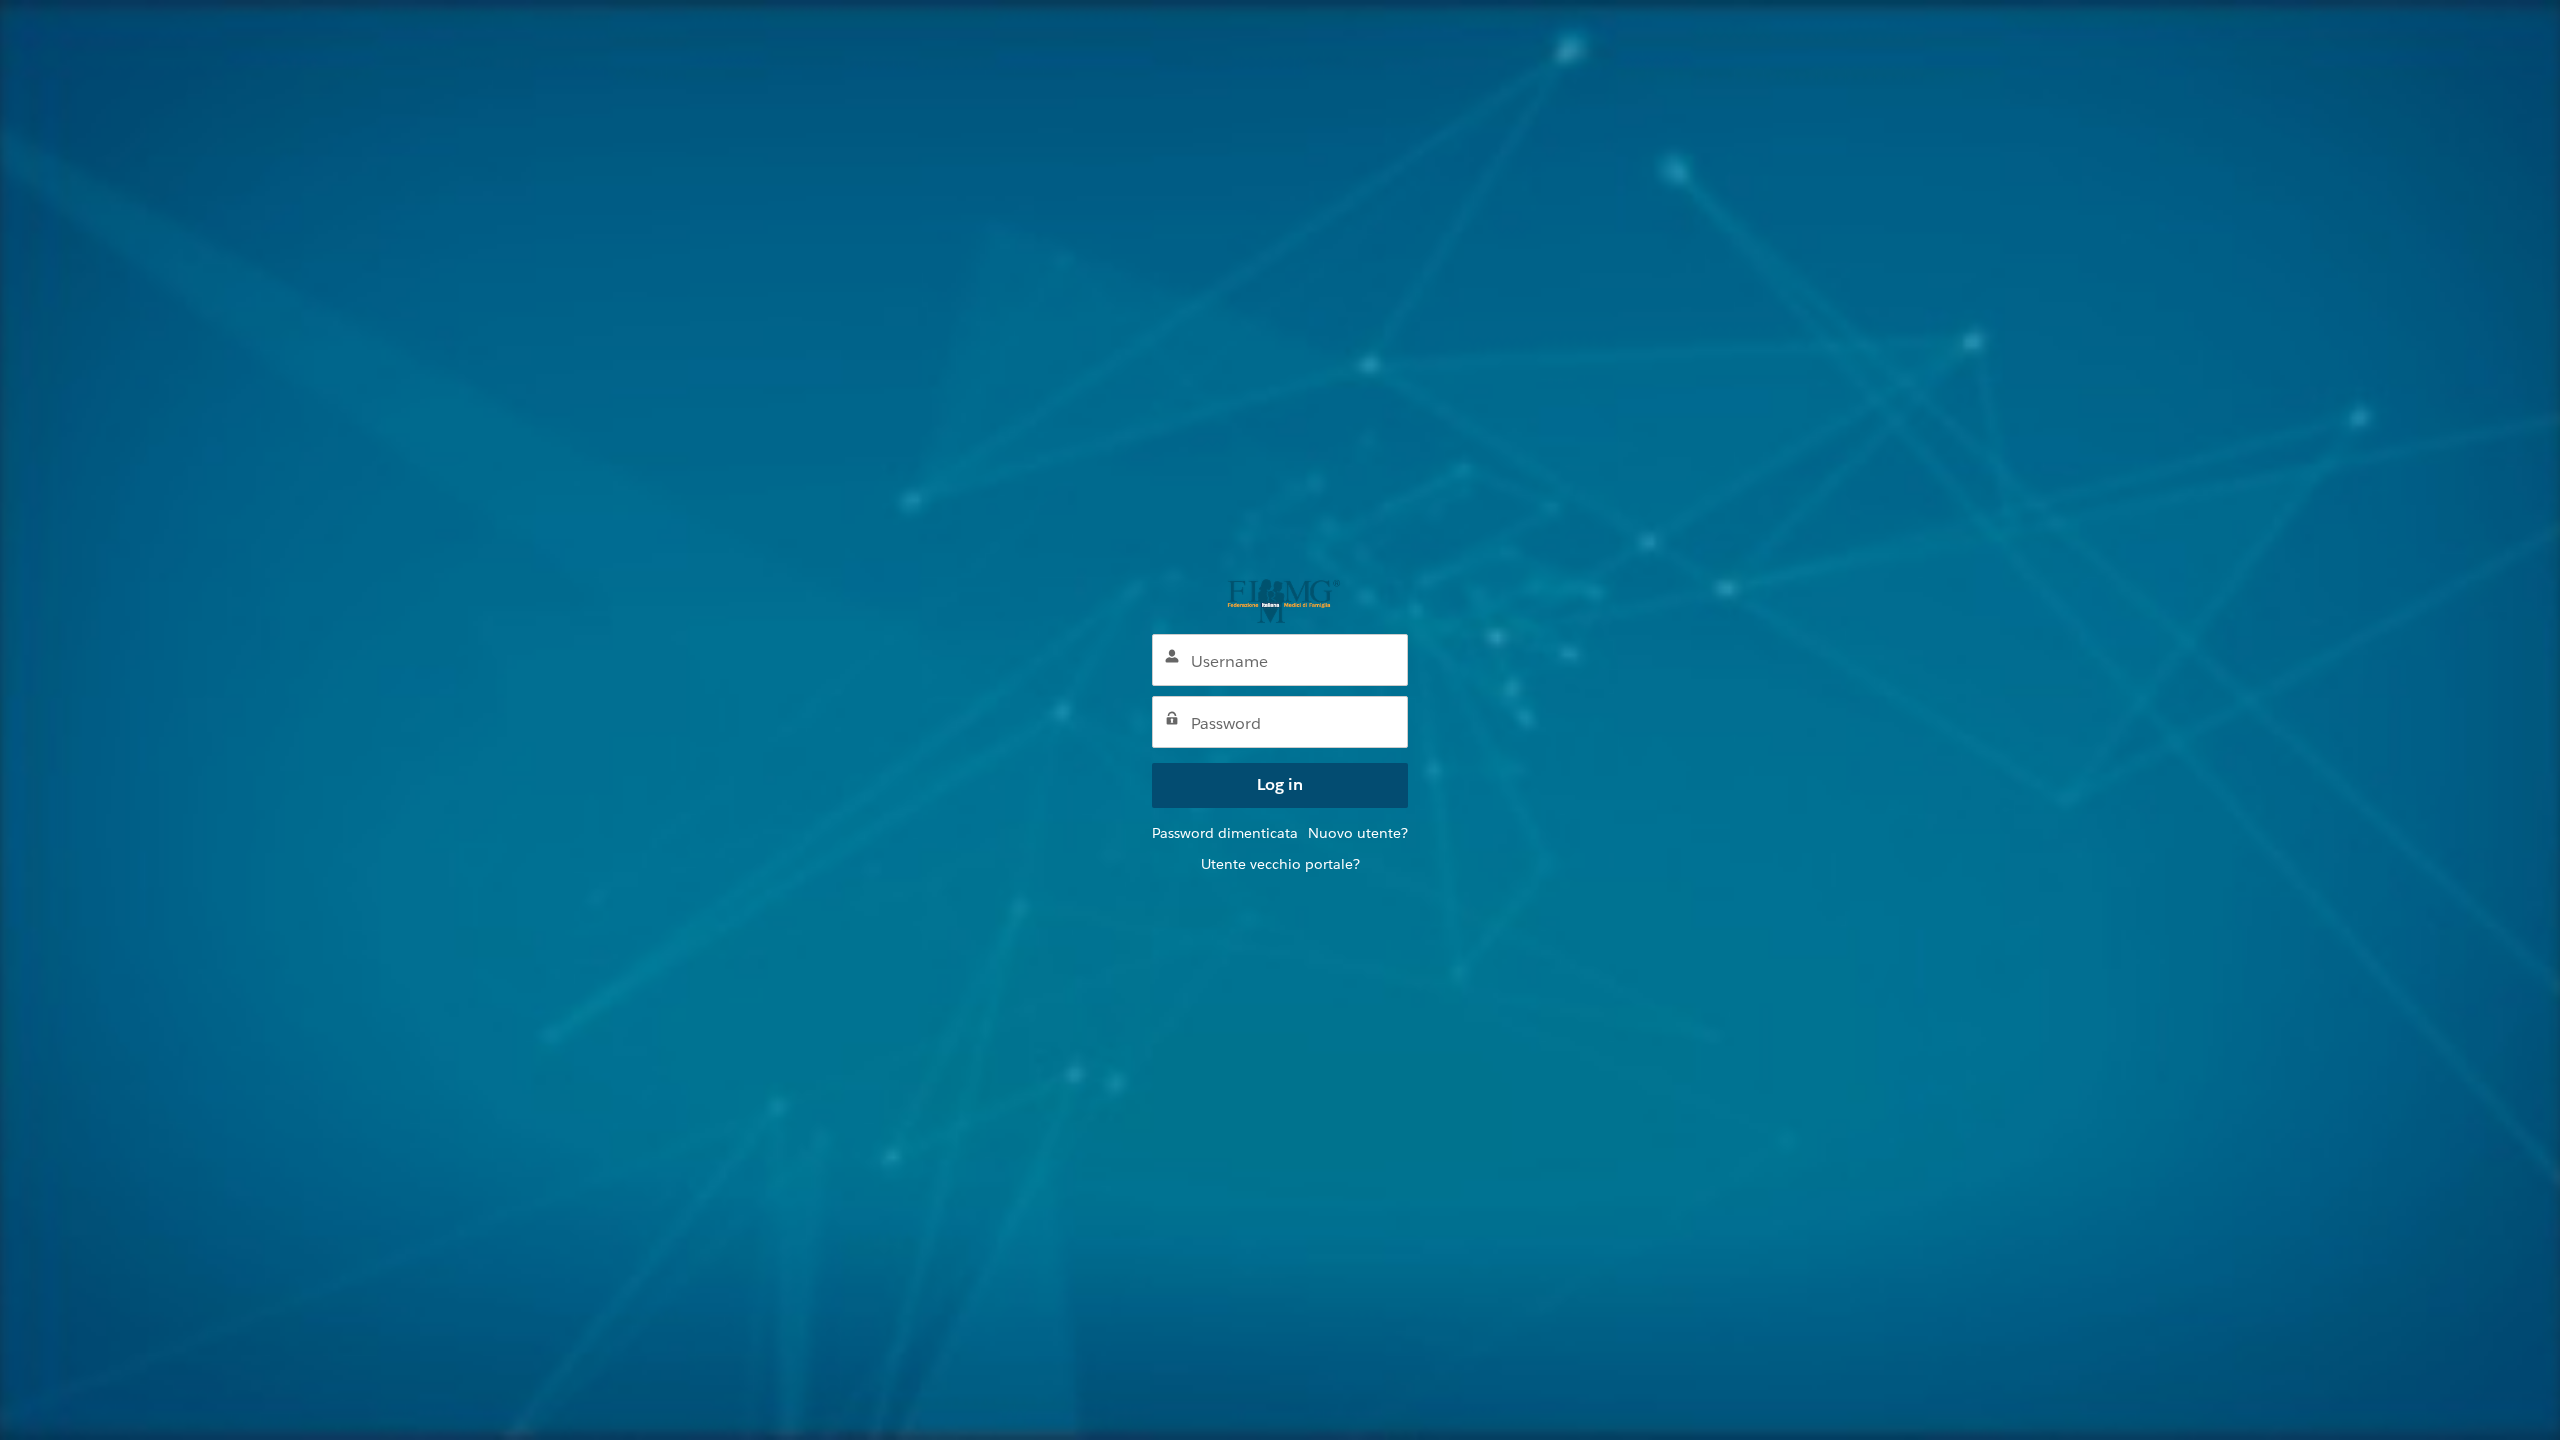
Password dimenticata (1225, 833)
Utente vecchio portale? (1280, 864)
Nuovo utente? (1358, 833)
